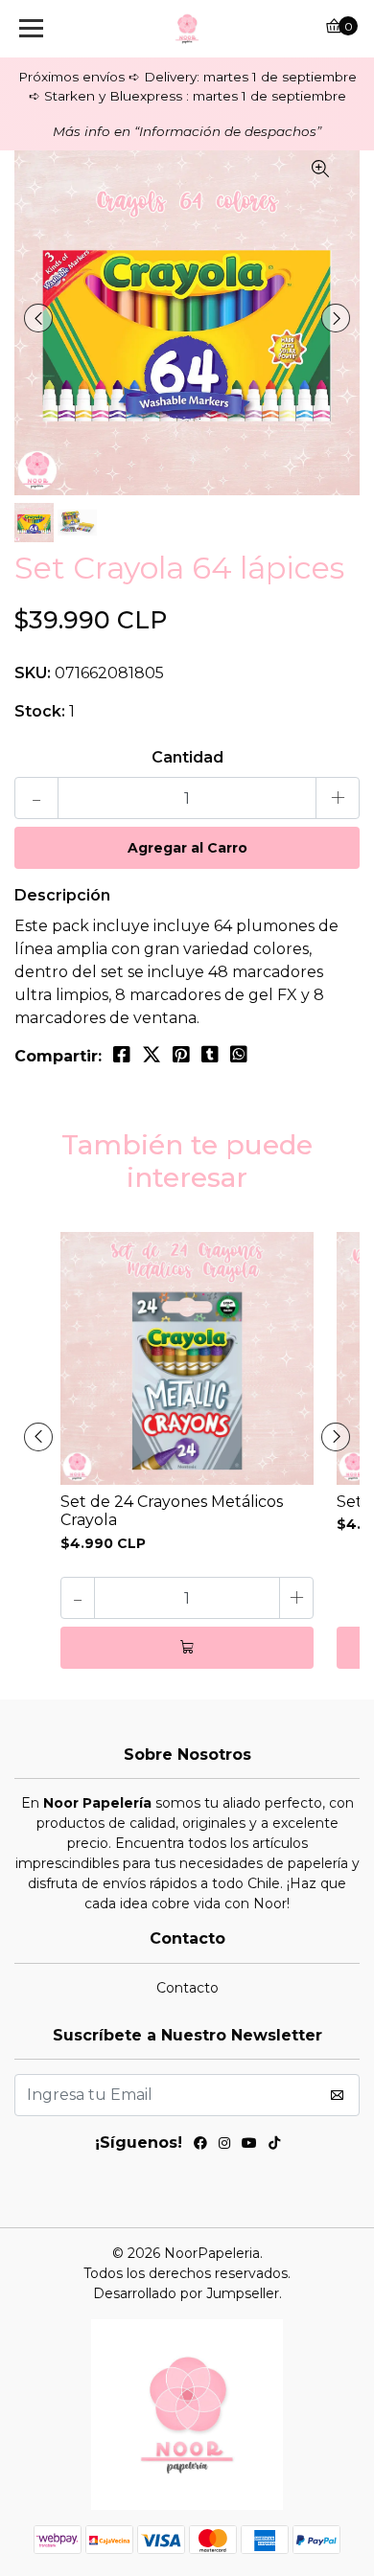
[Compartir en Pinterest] (181, 1055)
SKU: (33, 673)
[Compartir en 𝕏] (152, 1055)
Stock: (40, 711)
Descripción (62, 895)
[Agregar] (187, 1648)
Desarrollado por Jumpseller (186, 2293)
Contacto (187, 1988)
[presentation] (38, 318)
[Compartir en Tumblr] (210, 1055)
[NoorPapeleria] (187, 29)
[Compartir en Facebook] (122, 1055)
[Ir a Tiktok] (274, 2146)
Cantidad (187, 757)
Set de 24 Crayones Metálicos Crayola (172, 1511)
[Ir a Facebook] (200, 2146)
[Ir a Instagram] (224, 2146)
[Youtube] (249, 2146)
